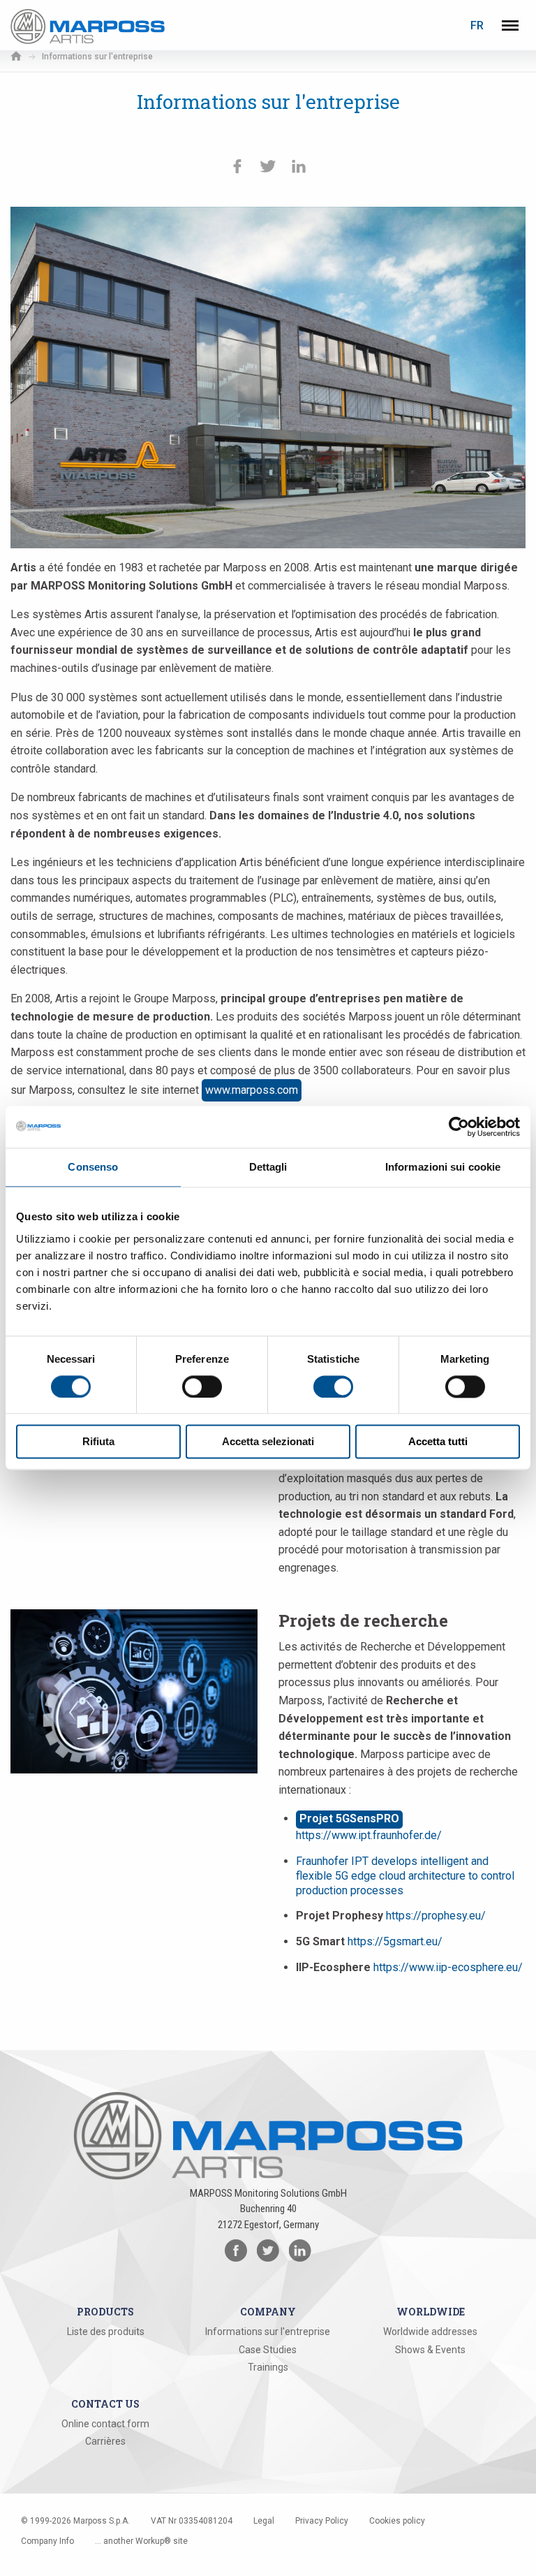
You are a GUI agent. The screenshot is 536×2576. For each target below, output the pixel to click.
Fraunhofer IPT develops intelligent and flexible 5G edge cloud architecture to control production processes (405, 1876)
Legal (264, 2521)
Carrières (105, 2441)
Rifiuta (98, 1442)
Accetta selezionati (268, 1442)
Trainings (268, 2367)
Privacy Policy (322, 2521)
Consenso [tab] (93, 1167)
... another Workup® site (141, 2541)
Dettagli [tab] (268, 1167)
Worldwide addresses (430, 2332)
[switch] (202, 1386)
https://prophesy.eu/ (436, 1916)
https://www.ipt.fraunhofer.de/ (369, 1835)
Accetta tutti (438, 1442)
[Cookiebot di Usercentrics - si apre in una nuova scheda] (459, 1127)
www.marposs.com (252, 1090)
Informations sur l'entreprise (268, 2332)
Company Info (47, 2541)
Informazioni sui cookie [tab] (443, 1167)
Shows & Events (430, 2350)
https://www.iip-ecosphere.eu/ (448, 1967)
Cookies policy (397, 2521)
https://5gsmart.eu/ (395, 1941)
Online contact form (105, 2424)
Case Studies (268, 2350)
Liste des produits (106, 2332)
